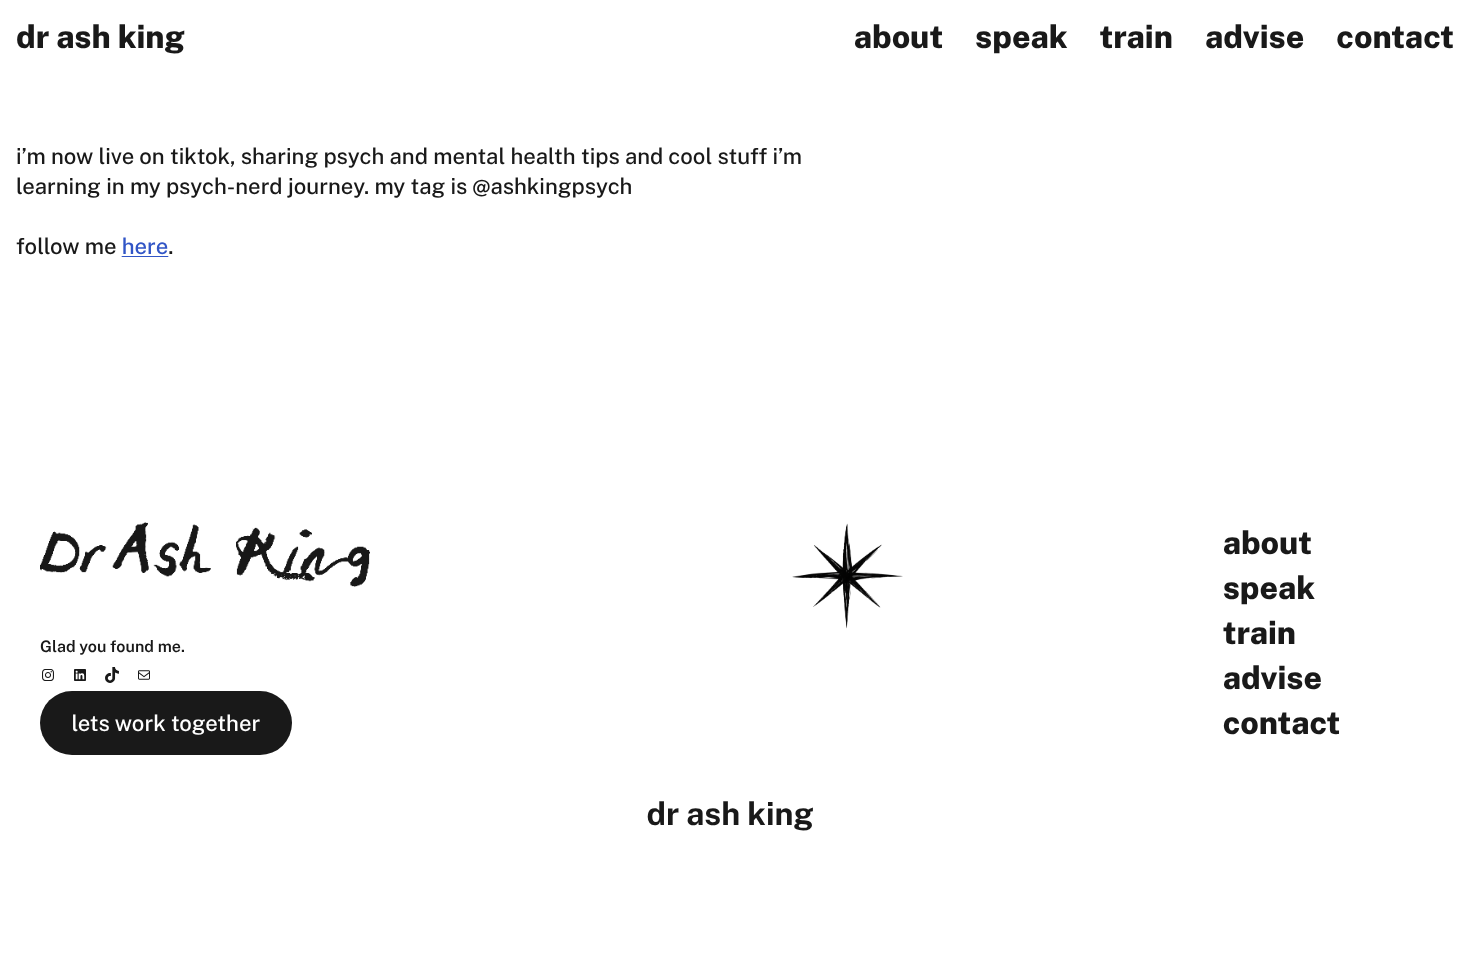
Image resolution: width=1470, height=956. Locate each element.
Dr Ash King (100, 37)
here (145, 246)
